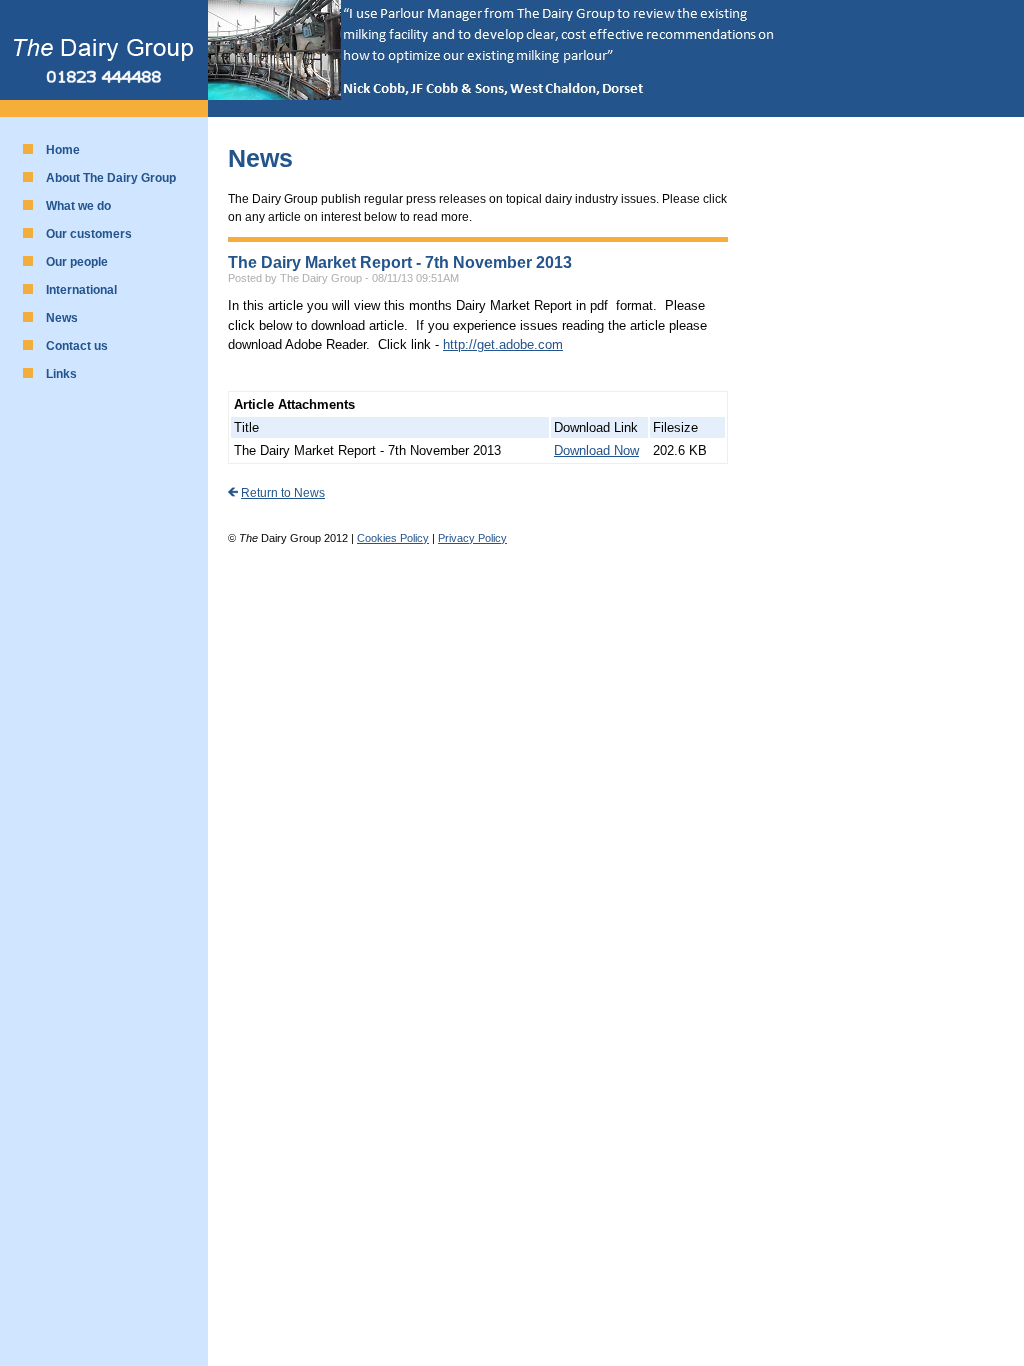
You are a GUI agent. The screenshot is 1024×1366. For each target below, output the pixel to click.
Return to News (283, 493)
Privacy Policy (472, 538)
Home (63, 150)
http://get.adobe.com (503, 344)
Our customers (89, 234)
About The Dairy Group (111, 178)
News (62, 318)
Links (61, 374)
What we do (78, 206)
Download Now (596, 450)
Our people (77, 262)
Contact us (77, 346)
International (81, 290)
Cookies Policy (393, 538)
